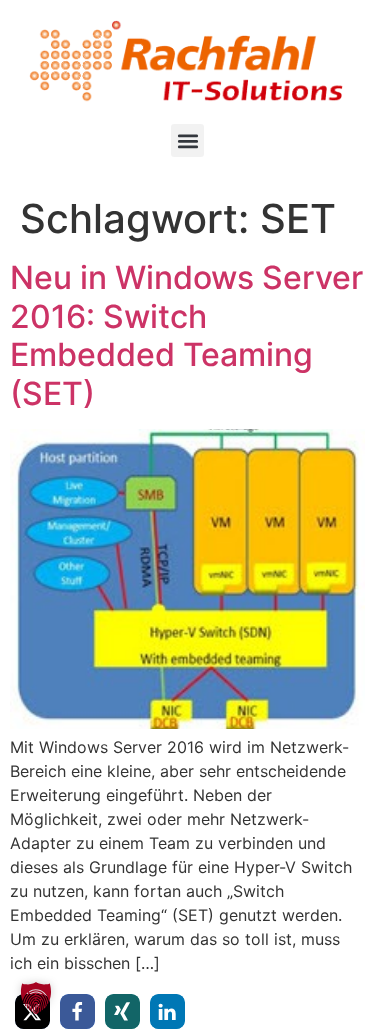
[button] (187, 140)
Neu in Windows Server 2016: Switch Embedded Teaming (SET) (186, 335)
